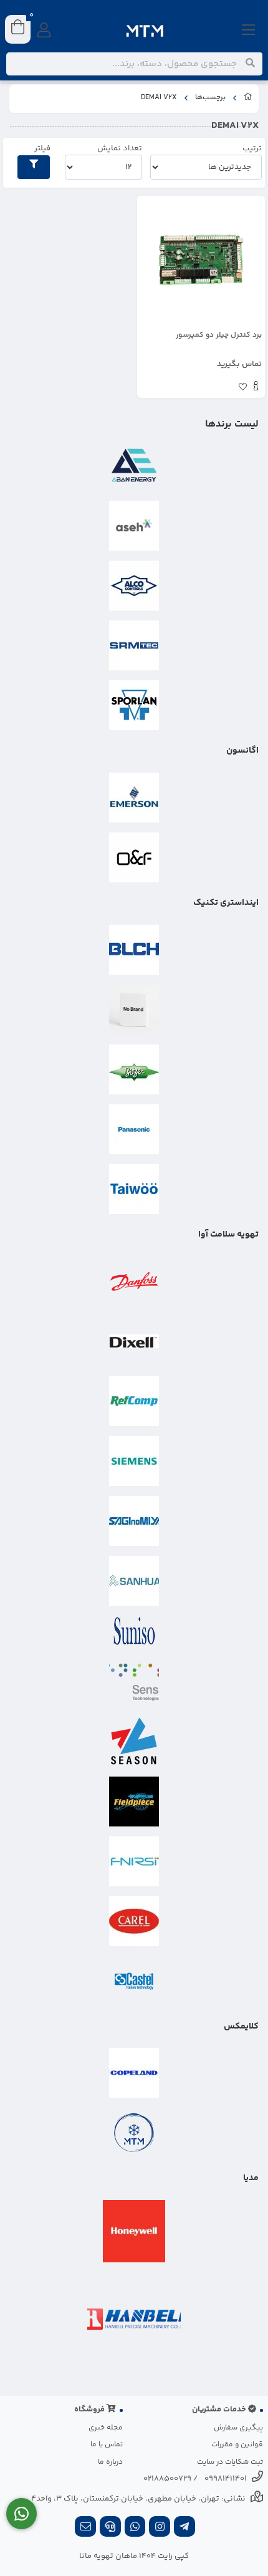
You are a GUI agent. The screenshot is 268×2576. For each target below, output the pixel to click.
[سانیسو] (134, 1631)
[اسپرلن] (134, 705)
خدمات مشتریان (220, 2410)
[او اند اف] (134, 857)
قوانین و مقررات (237, 2445)
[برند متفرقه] (134, 1010)
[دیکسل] (134, 1341)
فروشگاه (90, 2410)
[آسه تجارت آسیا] (134, 526)
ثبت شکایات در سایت (230, 2462)
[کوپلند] (134, 2073)
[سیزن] (134, 1742)
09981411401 (226, 2479)
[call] (110, 2528)
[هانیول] (134, 2231)
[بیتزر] (134, 1069)
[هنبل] (134, 2319)
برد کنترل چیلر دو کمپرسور (219, 335)
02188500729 (167, 2479)
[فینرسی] (134, 1861)
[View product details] (256, 388)
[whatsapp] (135, 2528)
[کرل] (134, 1921)
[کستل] (134, 1981)
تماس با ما (107, 2445)
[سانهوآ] (134, 1581)
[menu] (249, 31)
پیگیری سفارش (238, 2428)
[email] (85, 2528)
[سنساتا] (134, 1682)
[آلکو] (134, 586)
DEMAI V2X (159, 98)
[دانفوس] (134, 1281)
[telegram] (184, 2528)
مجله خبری (106, 2428)
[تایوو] (134, 1189)
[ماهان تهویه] (134, 2133)
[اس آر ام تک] (134, 645)
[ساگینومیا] (134, 1521)
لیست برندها (232, 424)
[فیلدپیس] (134, 1802)
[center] (250, 64)
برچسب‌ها (210, 98)
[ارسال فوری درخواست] (22, 2514)
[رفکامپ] (134, 1401)
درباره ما (110, 2462)
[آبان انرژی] (134, 466)
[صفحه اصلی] (248, 99)
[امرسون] (134, 798)
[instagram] (160, 2528)
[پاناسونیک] (134, 1129)
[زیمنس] (134, 1461)
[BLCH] (134, 950)
